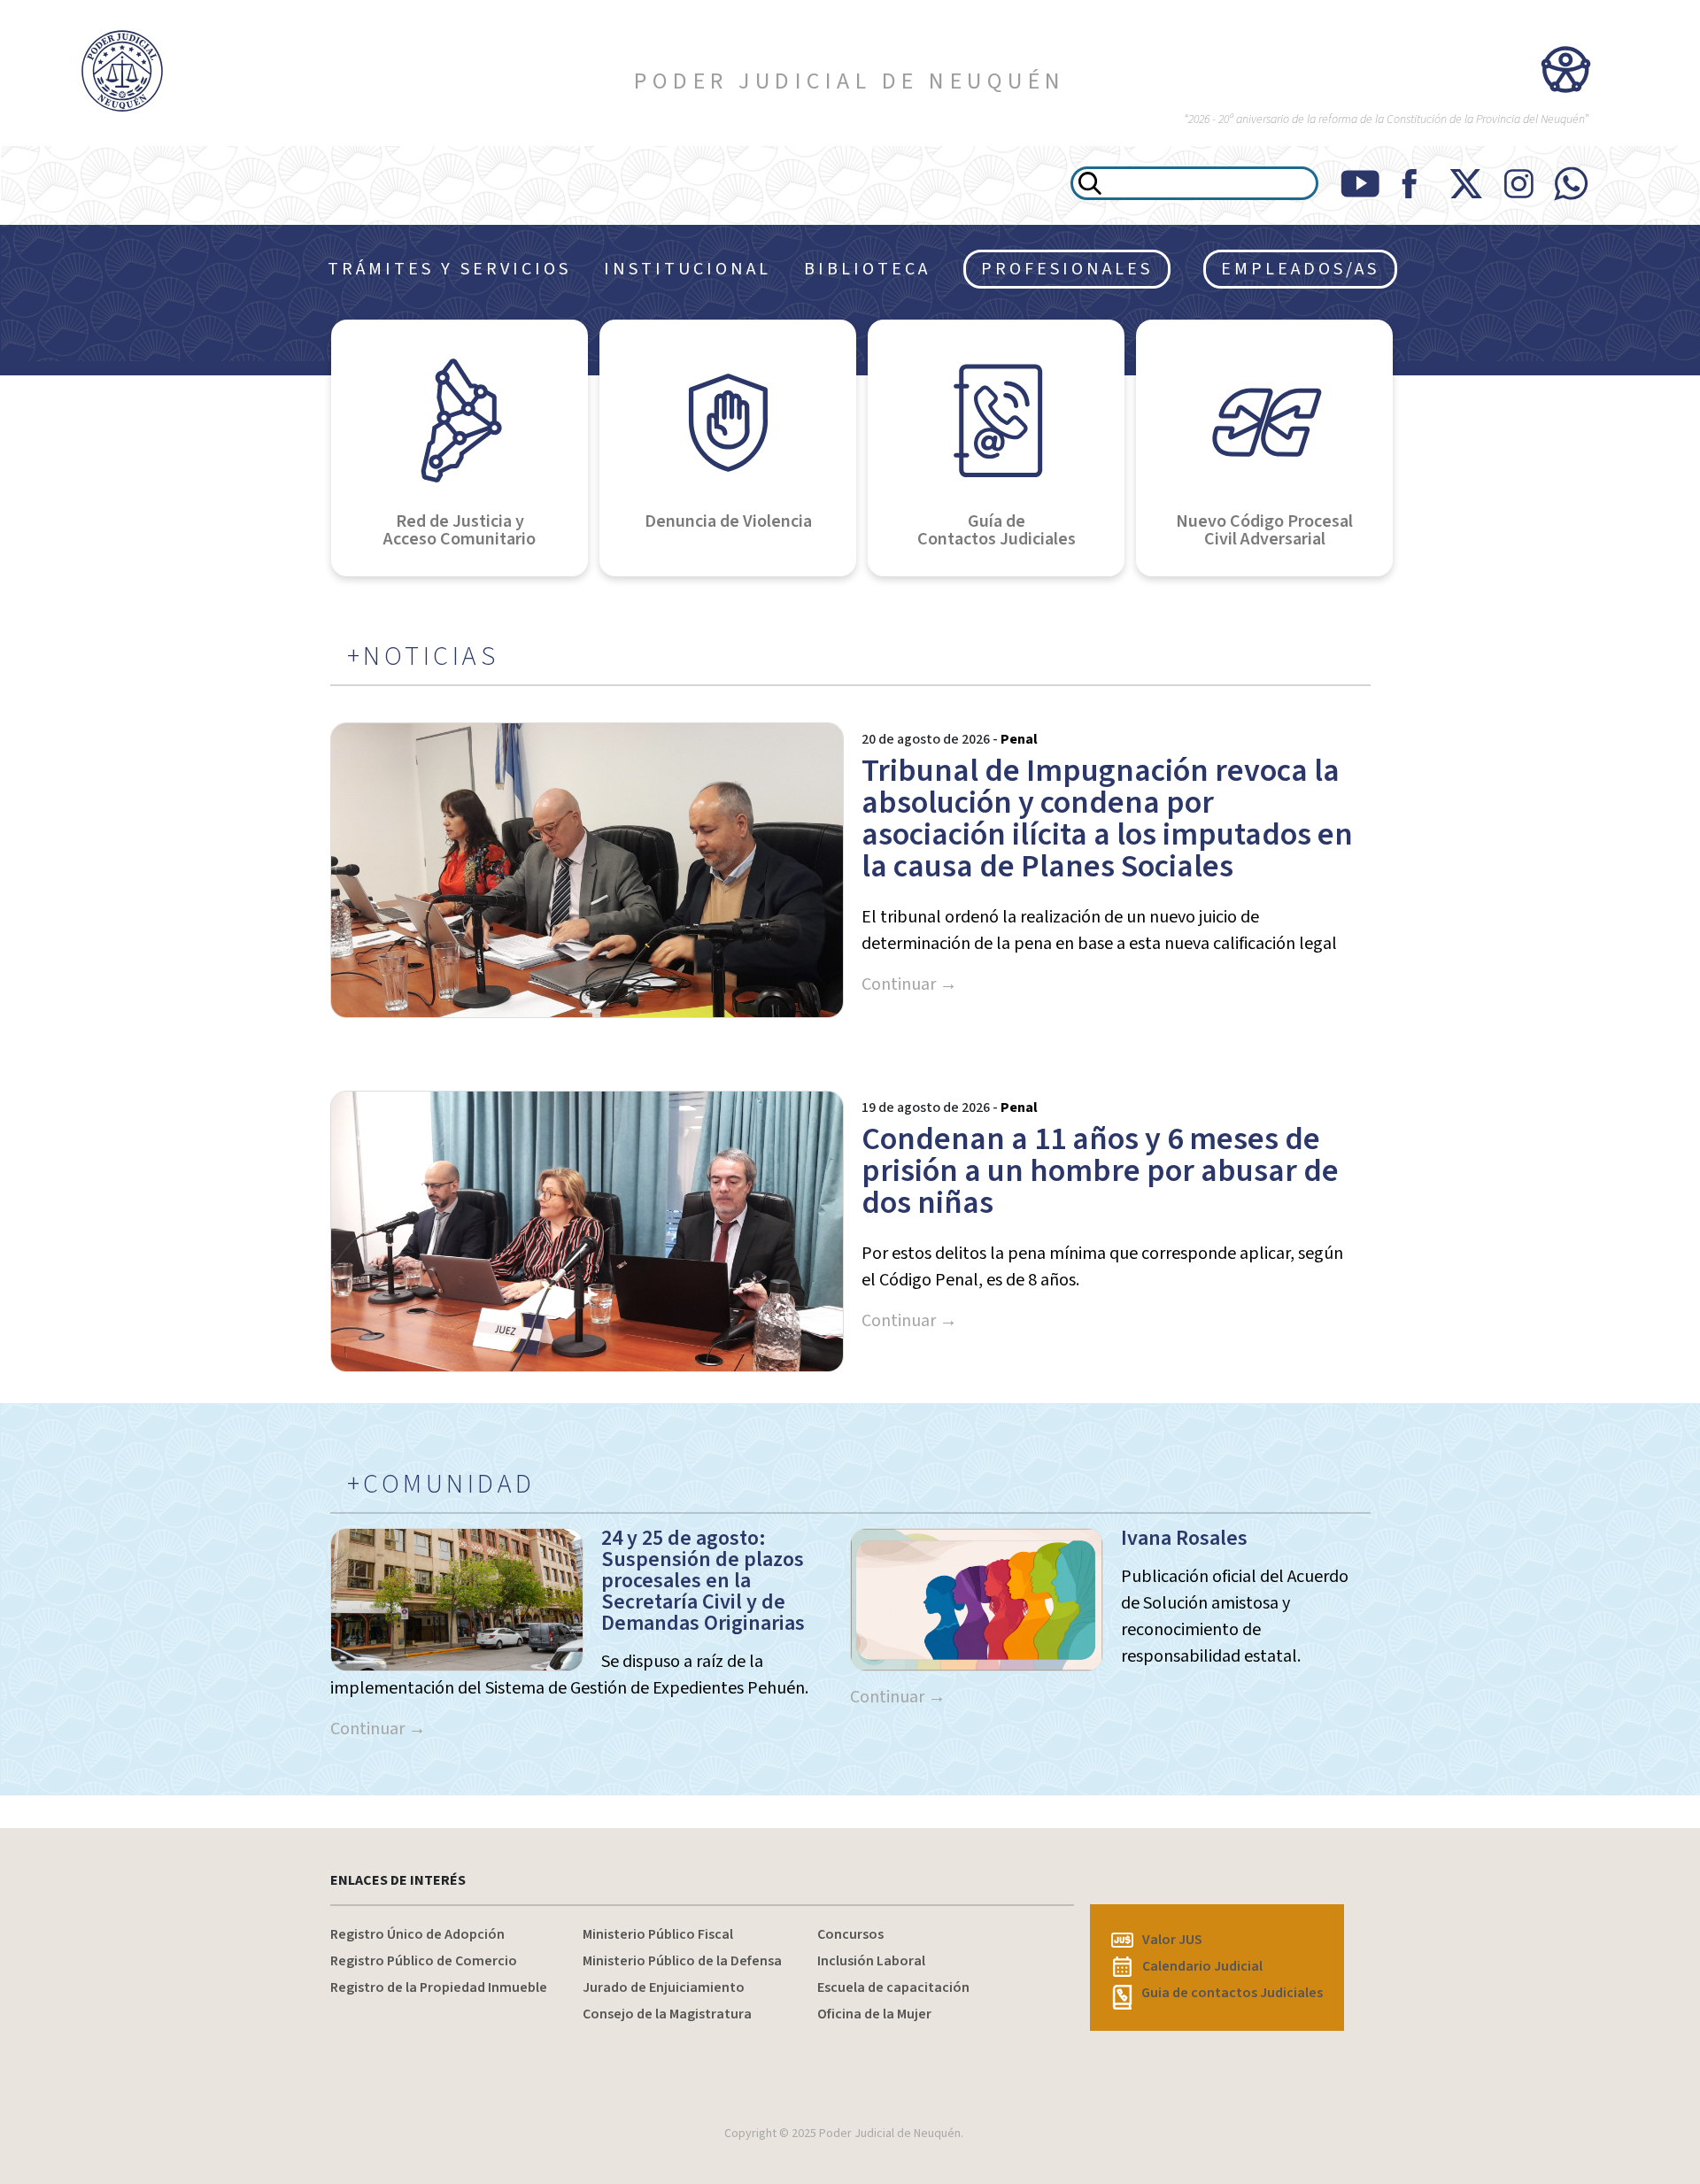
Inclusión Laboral (871, 1961)
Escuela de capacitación (893, 1987)
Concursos (850, 1934)
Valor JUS (1172, 1940)
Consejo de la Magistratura (667, 2014)
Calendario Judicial (1202, 1966)
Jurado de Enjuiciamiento (664, 1987)
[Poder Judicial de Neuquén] (142, 71)
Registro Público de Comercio (424, 1961)
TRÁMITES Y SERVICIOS (449, 269)
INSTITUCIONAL (688, 269)
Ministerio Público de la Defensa (682, 1961)
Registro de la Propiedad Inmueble (439, 1987)
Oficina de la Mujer (874, 2014)
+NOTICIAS (423, 657)
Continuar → (909, 984)
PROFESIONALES (1067, 269)
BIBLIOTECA (867, 269)
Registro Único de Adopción (417, 1934)
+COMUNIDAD (441, 1485)
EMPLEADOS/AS (1300, 269)
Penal (1019, 739)
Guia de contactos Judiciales (1232, 1993)
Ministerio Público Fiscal (658, 1934)
